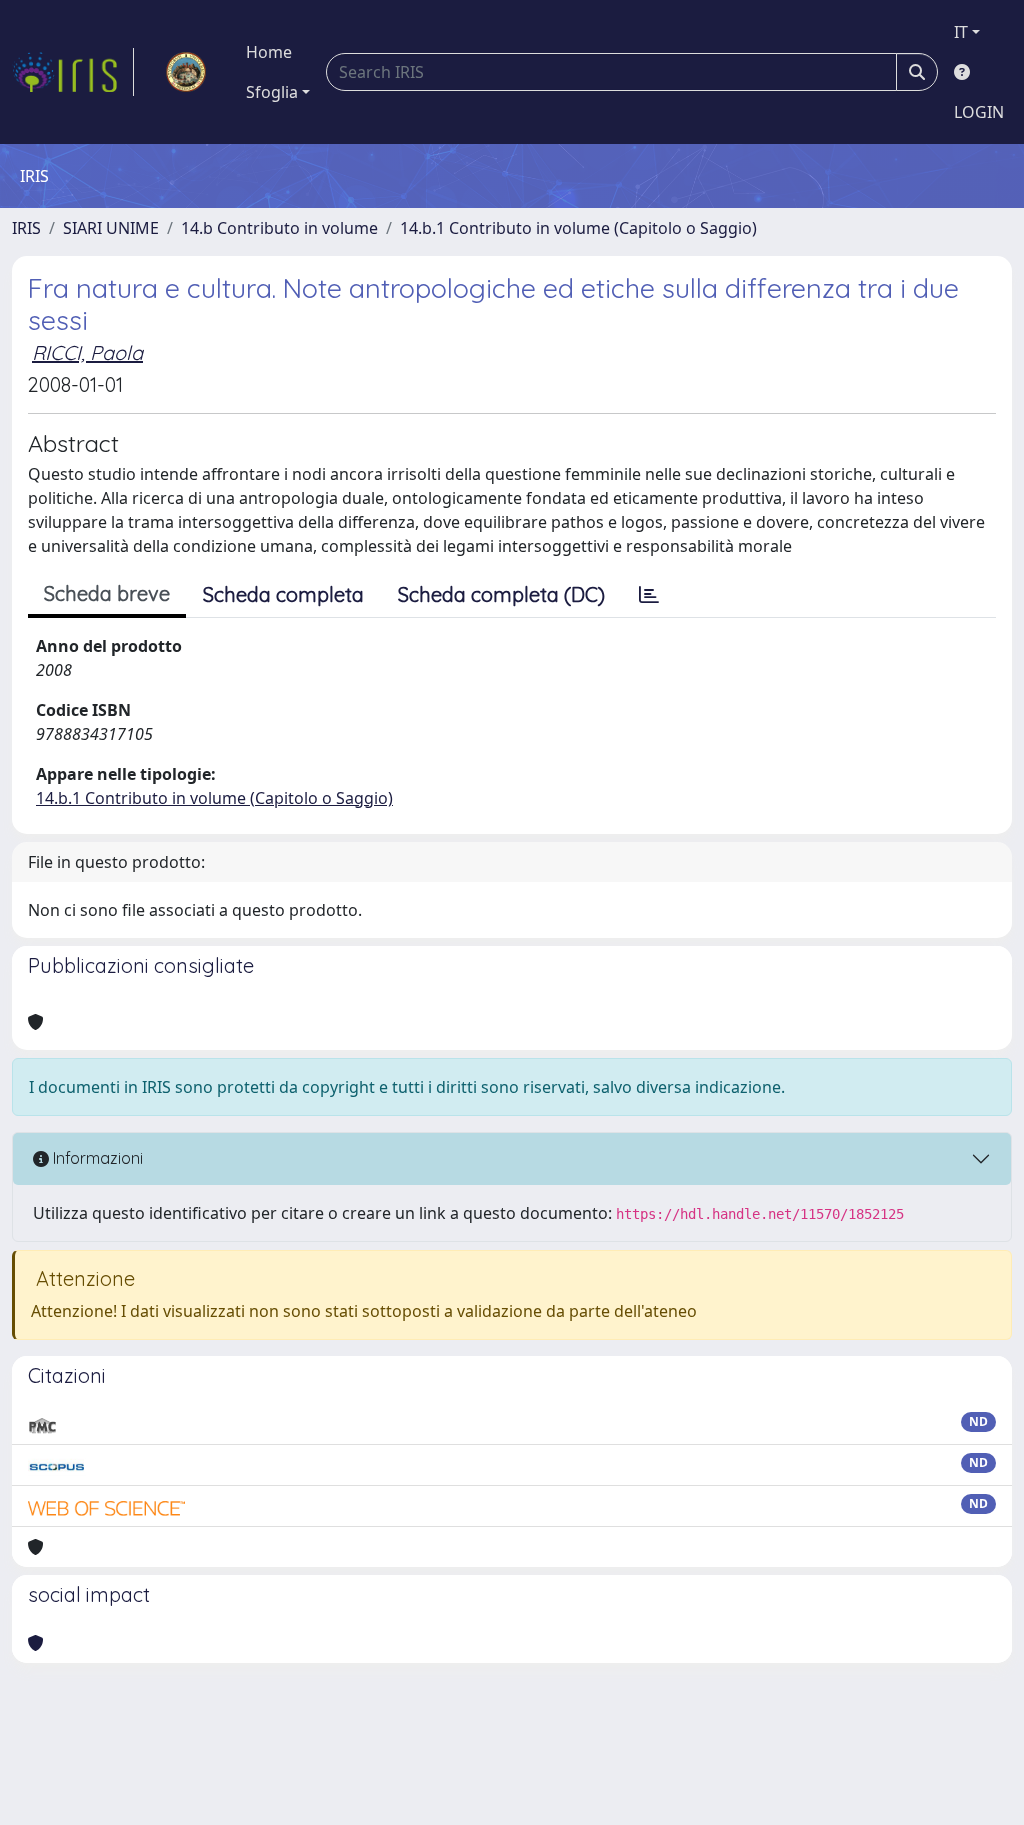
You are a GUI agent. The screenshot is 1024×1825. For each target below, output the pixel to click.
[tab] (649, 595)
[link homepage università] (186, 72)
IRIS (26, 228)
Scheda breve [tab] (107, 593)
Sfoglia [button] (272, 92)
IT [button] (961, 32)
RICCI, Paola (87, 352)
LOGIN (979, 112)
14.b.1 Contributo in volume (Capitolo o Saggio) (578, 228)
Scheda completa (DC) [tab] (501, 594)
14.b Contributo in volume (279, 228)
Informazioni (96, 1158)
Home (269, 52)
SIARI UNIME (111, 228)
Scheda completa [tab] (283, 594)
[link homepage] (73, 72)
